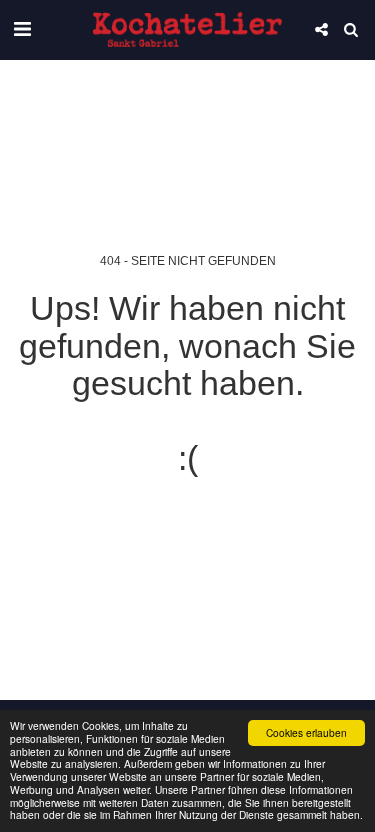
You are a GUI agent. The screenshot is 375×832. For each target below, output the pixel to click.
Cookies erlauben (306, 732)
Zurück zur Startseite (188, 529)
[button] (22, 29)
